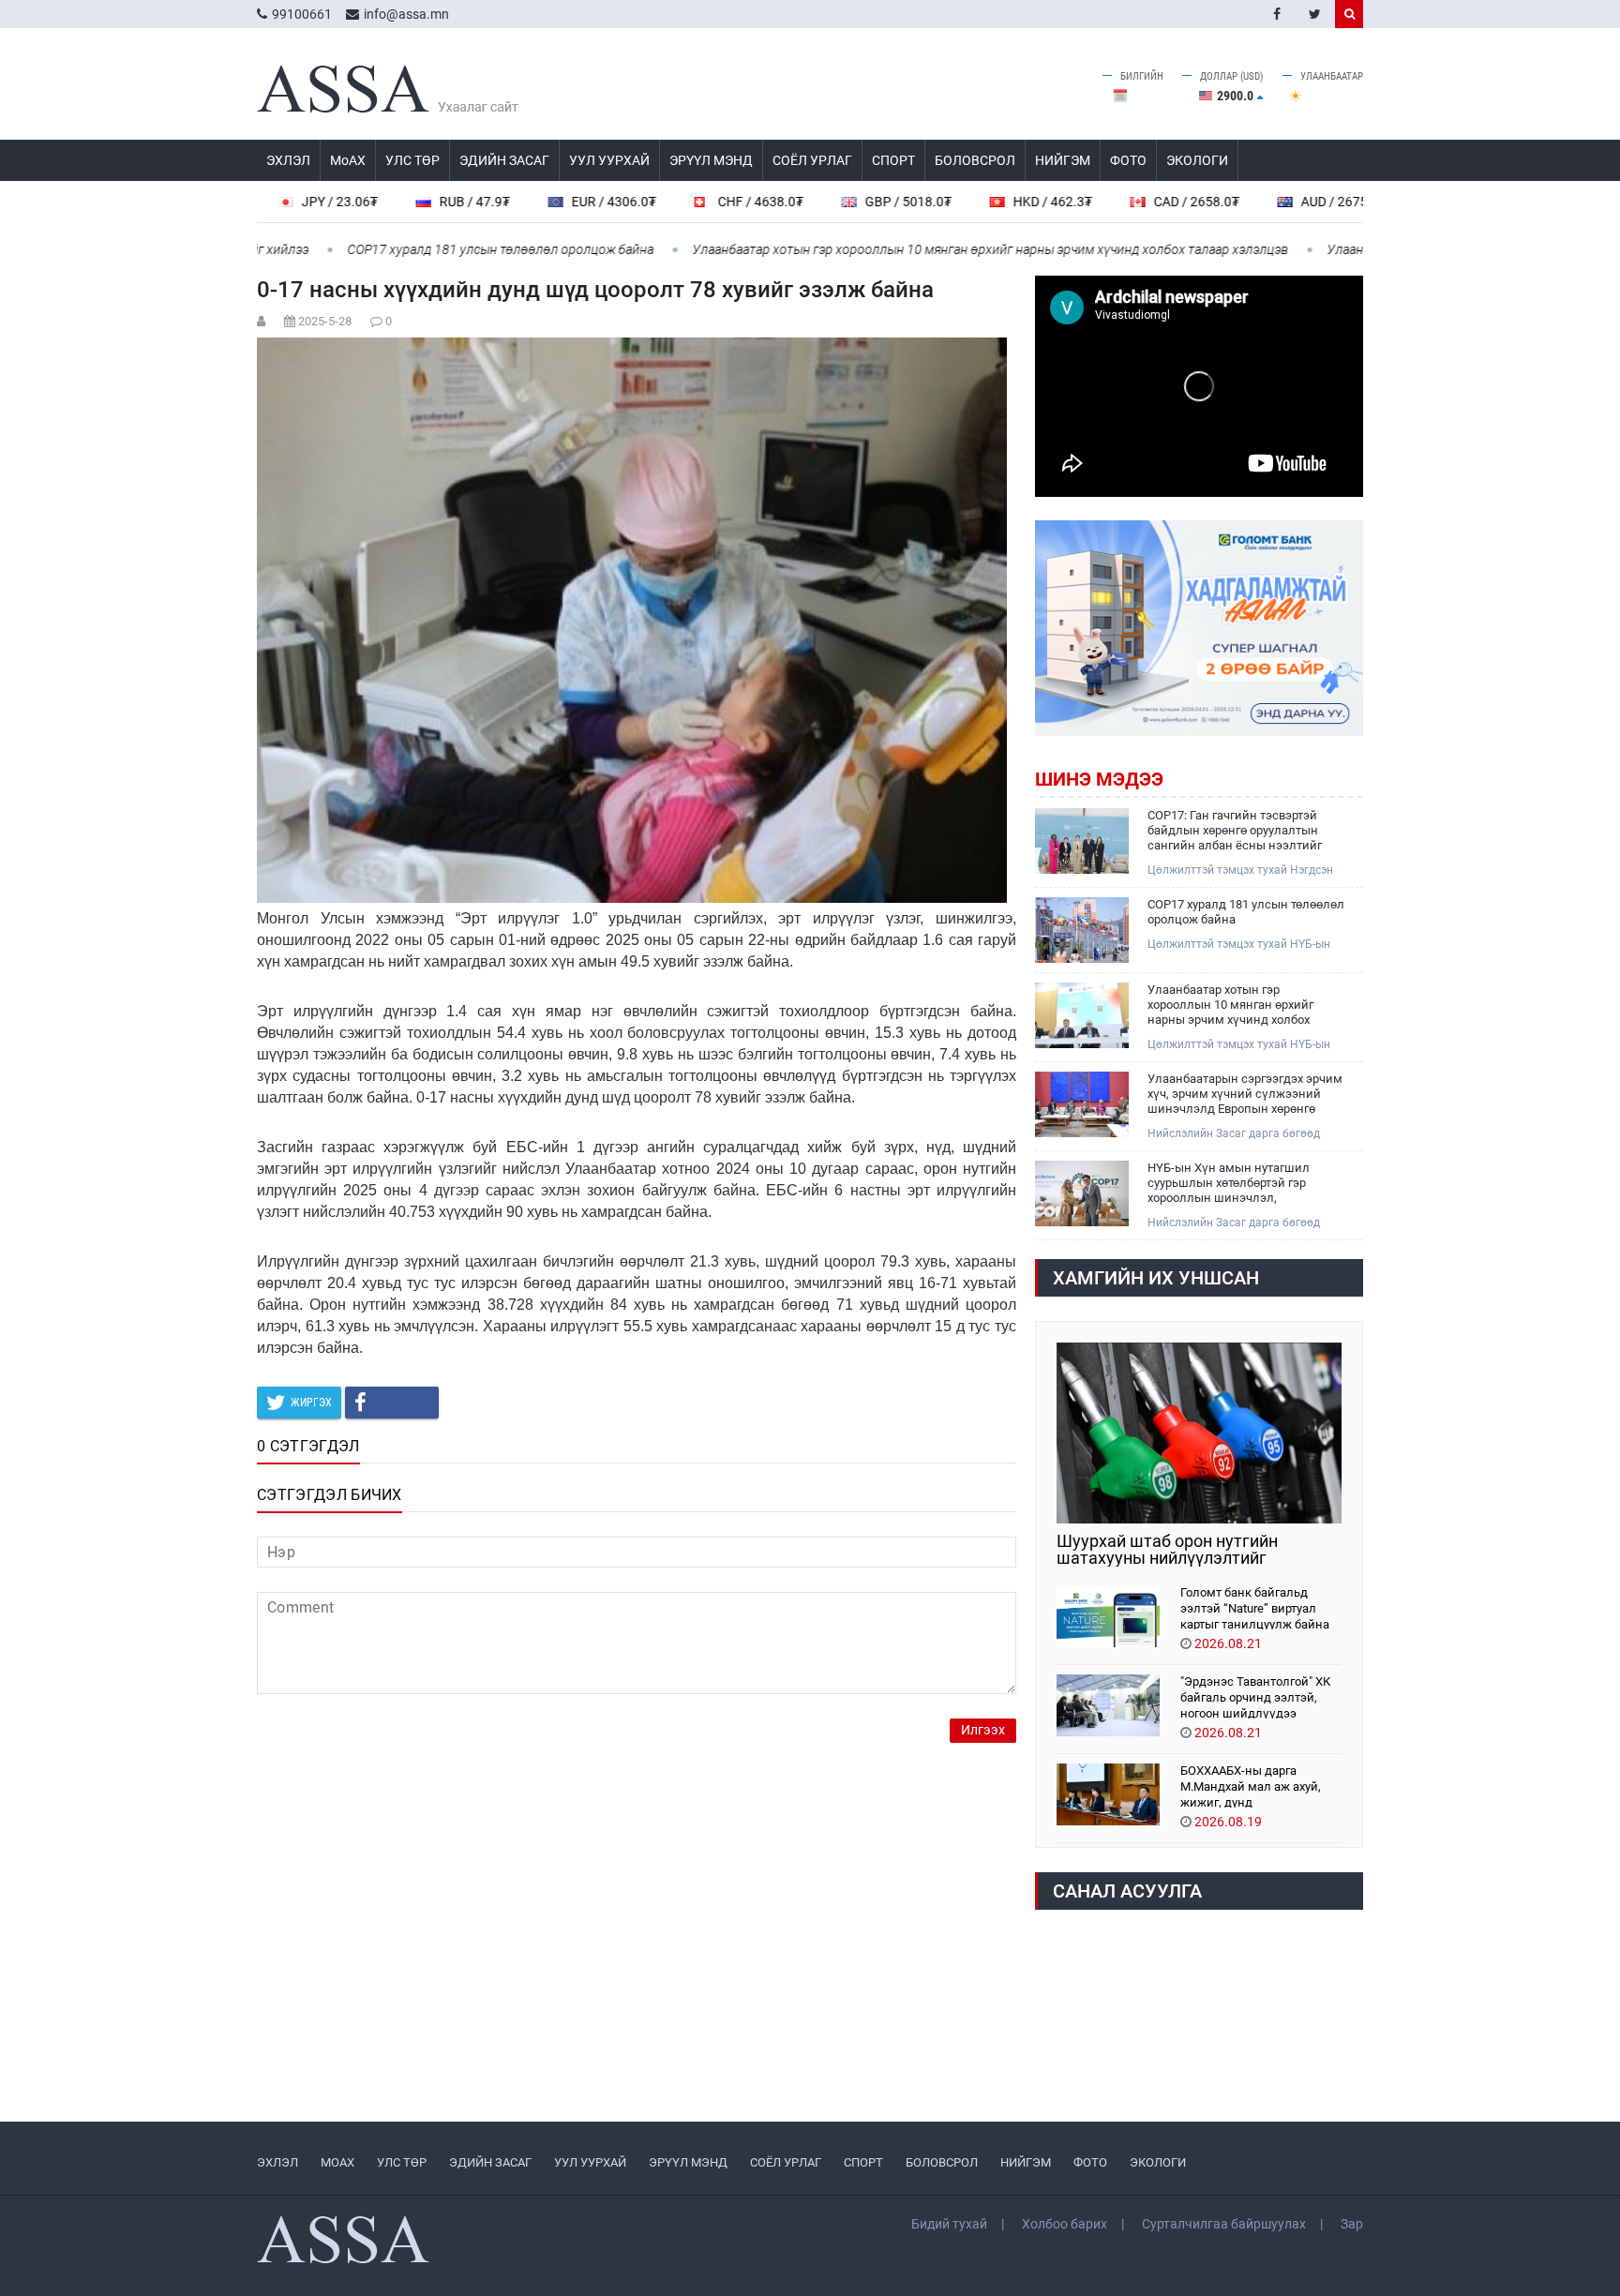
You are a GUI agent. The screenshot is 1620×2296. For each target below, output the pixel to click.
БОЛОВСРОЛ (975, 160)
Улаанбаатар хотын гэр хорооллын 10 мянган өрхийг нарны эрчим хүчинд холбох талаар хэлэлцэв (918, 249)
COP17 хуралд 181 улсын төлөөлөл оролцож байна (428, 249)
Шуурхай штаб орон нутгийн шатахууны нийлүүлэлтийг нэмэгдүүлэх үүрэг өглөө (1167, 1550)
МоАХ (348, 160)
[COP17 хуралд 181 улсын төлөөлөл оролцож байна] (1082, 930)
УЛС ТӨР (412, 160)
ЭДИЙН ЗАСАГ (504, 160)
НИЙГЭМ (1063, 160)
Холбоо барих (1065, 2224)
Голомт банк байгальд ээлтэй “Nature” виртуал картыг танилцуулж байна (1255, 1607)
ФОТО (1128, 160)
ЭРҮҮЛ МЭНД (711, 160)
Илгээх (983, 1730)
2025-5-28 (325, 321)
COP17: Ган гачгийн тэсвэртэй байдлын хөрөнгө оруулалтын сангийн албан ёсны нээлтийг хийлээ (1235, 831)
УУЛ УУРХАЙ (609, 160)
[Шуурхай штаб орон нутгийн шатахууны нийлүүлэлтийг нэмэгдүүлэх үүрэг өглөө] (1199, 1433)
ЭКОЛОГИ (1197, 160)
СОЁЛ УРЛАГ (812, 160)
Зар (1352, 2224)
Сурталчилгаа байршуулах (1224, 2224)
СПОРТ (893, 160)
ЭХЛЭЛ (288, 160)
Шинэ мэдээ (1099, 779)
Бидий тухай (949, 2224)
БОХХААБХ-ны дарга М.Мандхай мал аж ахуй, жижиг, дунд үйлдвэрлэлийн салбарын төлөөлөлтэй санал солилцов (1257, 1786)
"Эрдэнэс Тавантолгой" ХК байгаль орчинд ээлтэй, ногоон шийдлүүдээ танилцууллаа (1255, 1696)
